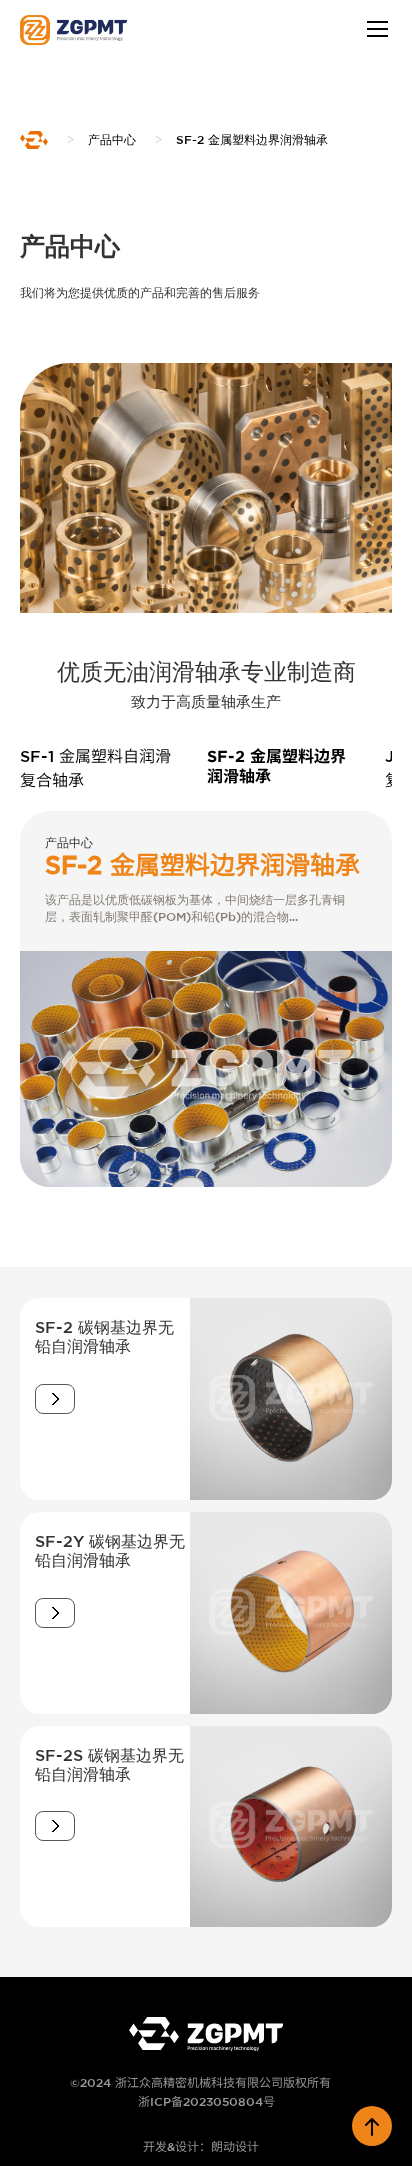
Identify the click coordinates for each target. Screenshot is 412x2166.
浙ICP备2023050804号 (206, 2101)
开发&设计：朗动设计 (201, 2146)
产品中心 (112, 139)
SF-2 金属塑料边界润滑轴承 (252, 139)
